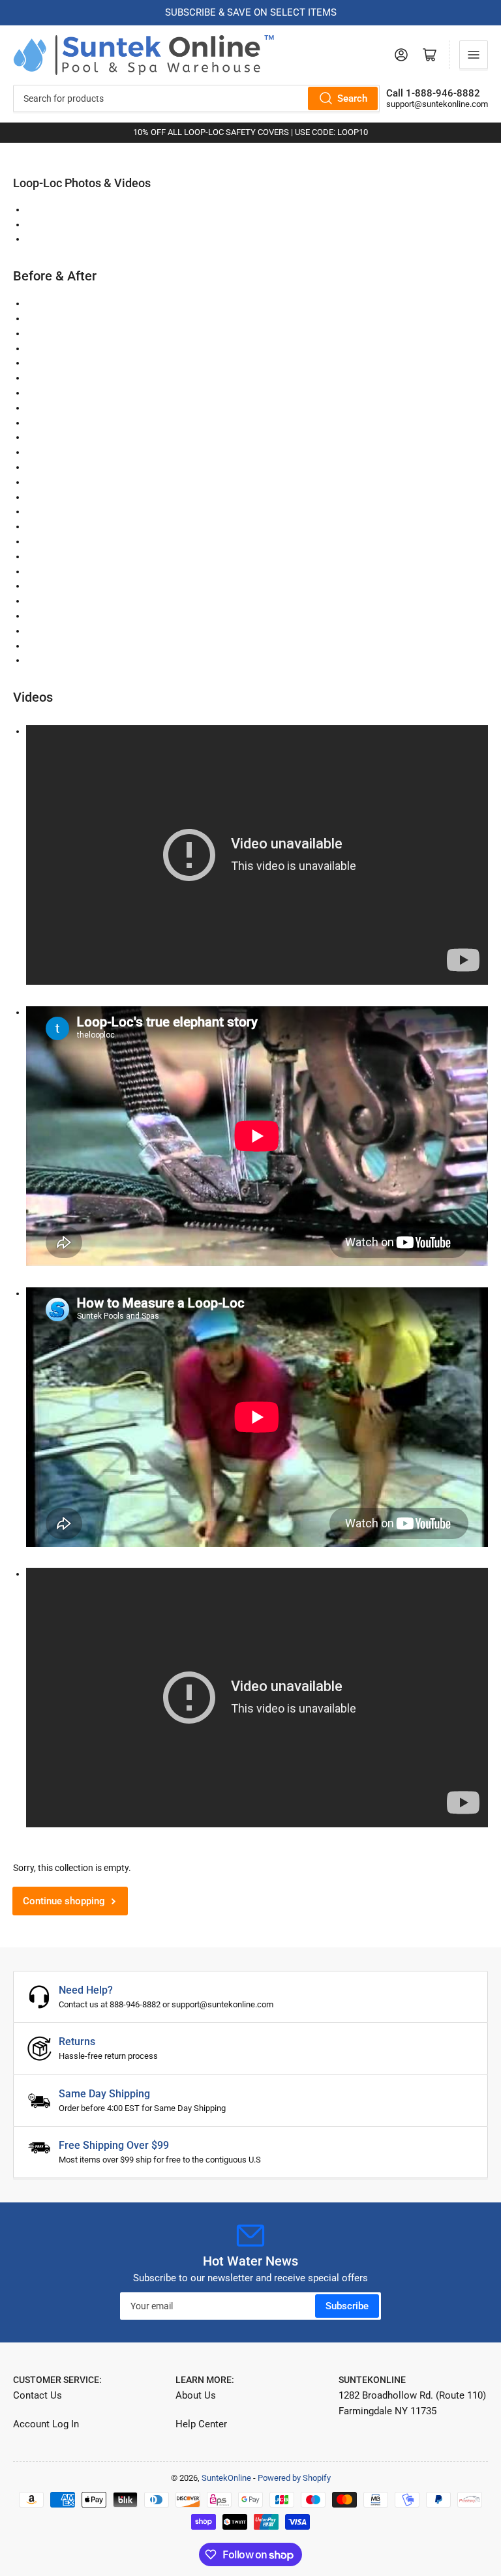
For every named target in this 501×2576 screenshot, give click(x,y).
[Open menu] (474, 55)
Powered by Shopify (294, 2478)
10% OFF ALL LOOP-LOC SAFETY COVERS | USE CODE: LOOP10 (250, 132)
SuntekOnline (226, 2478)
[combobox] (196, 98)
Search (352, 98)
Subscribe (347, 2306)
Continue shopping (64, 1901)
